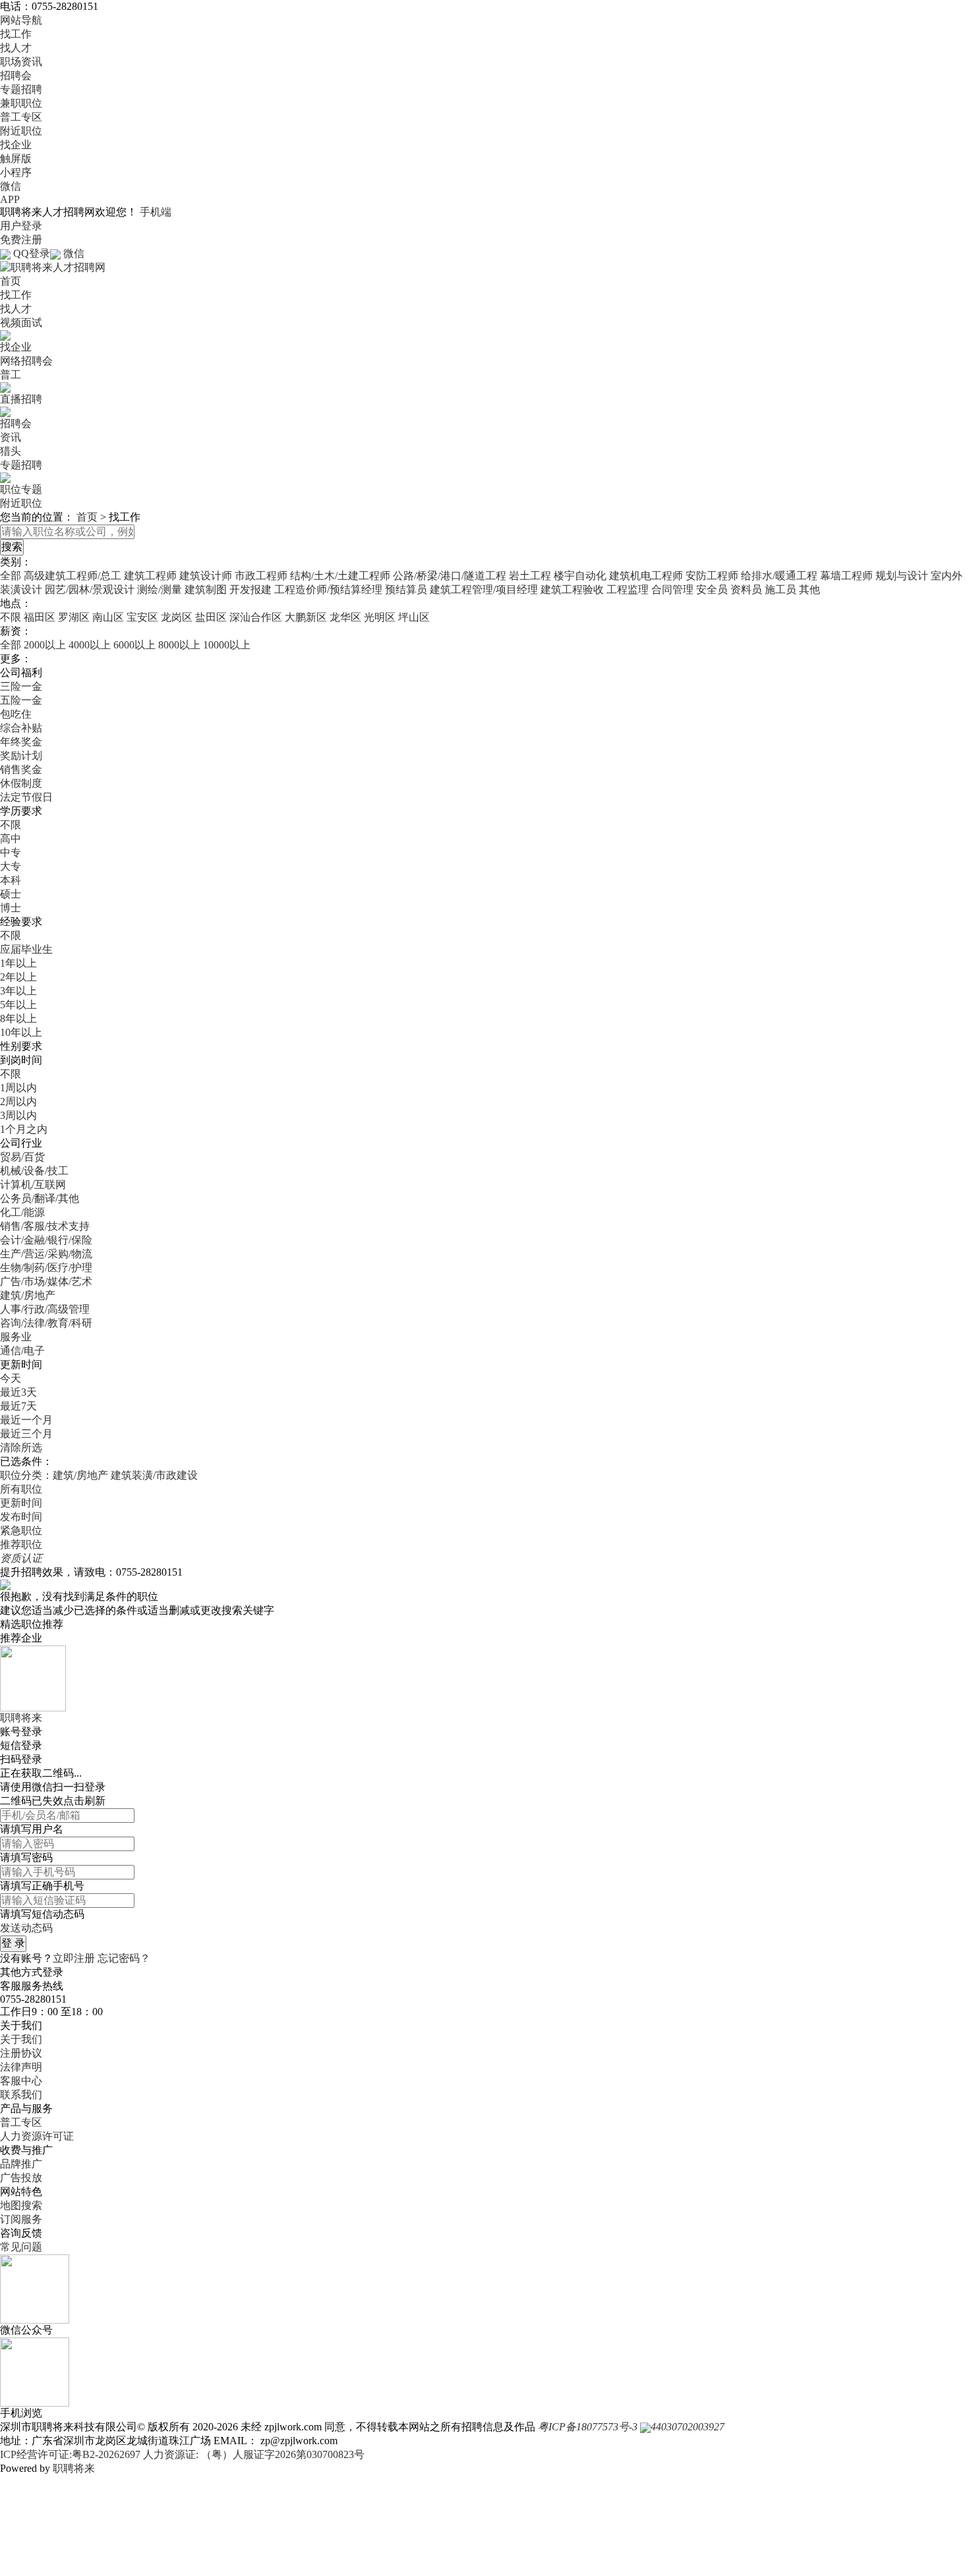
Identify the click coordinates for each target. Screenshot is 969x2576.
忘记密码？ (124, 1958)
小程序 (16, 172)
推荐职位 (21, 1544)
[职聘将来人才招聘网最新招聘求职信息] (53, 267)
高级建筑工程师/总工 (73, 576)
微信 (11, 186)
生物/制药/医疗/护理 (46, 1268)
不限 (11, 617)
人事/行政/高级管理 (45, 1309)
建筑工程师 (150, 576)
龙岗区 (177, 617)
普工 (11, 375)
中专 (11, 852)
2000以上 (45, 645)
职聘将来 (74, 2468)
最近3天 (18, 1392)
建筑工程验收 (572, 589)
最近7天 (18, 1406)
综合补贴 (21, 728)
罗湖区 (74, 617)
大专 (11, 866)
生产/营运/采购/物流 (46, 1254)
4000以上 (90, 645)
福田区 (40, 617)
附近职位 (21, 131)
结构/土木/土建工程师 (340, 576)
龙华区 (345, 617)
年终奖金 (21, 742)
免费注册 (21, 240)
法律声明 (21, 2067)
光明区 (380, 617)
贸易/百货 (22, 1157)
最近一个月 (26, 1420)
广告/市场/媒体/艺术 (46, 1281)
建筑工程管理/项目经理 (484, 589)
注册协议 (21, 2053)
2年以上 (18, 977)
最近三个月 (26, 1434)
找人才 (16, 48)
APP (10, 199)
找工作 (16, 34)
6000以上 (134, 645)
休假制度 (21, 783)
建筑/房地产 (28, 1295)
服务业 (16, 1337)
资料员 (746, 589)
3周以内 (18, 1115)
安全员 (712, 589)
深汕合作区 (256, 617)
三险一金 (21, 686)
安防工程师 (712, 576)
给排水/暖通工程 (779, 576)
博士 (11, 908)
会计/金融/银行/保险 (46, 1240)
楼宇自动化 (580, 576)
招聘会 (16, 75)
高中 (11, 839)
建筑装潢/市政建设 (154, 1475)
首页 (11, 281)
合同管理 (672, 589)
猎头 (11, 451)
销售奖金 (21, 769)
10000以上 (227, 645)
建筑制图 (206, 589)
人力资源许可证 (37, 2136)
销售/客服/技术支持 (45, 1226)
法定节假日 (26, 797)
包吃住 (16, 714)
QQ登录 (32, 253)
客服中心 (21, 2081)
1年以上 (18, 963)
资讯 (11, 437)
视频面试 (21, 323)
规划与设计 (902, 576)
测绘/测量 (160, 589)
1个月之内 (24, 1129)
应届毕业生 (26, 949)
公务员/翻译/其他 (40, 1198)
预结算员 (406, 589)
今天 (11, 1378)
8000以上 (179, 645)
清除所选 (21, 1447)
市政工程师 (261, 576)
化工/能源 (22, 1212)
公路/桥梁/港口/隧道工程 (450, 576)
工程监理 (628, 589)
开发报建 (250, 589)
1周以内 (18, 1088)
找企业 (16, 145)
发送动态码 (26, 1928)
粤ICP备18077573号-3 (588, 2427)
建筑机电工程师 (646, 576)
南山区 (108, 617)
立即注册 (74, 1958)
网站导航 (21, 20)
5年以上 (18, 1005)
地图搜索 (21, 2205)
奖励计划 (21, 756)
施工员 (780, 589)
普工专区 (21, 117)
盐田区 (211, 617)
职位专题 (21, 489)
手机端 (156, 212)
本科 (11, 880)
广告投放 (21, 2178)
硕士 (11, 894)
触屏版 (16, 158)
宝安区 (142, 617)
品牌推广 (21, 2164)
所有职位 (21, 1489)
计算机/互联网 (33, 1185)
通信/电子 (22, 1351)
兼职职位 (21, 103)
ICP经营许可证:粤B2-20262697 (70, 2454)
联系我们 (21, 2095)
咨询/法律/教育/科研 (46, 1323)
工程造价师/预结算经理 (328, 589)
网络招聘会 (26, 361)
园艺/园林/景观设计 (90, 589)
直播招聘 (21, 399)
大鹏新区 (306, 617)
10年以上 (21, 1032)
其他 (809, 589)
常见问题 (21, 2247)
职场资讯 (21, 62)
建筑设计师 (206, 576)
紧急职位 (21, 1531)
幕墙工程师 (846, 576)
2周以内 (18, 1102)
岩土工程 (530, 576)
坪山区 (414, 617)
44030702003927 (688, 2427)
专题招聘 (21, 89)
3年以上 (18, 991)
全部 (11, 576)
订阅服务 (21, 2219)
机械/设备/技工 (34, 1171)
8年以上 (18, 1018)
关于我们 (21, 2039)
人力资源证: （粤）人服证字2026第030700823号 (254, 2454)
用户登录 (21, 226)
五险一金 (21, 700)
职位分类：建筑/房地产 (54, 1475)
